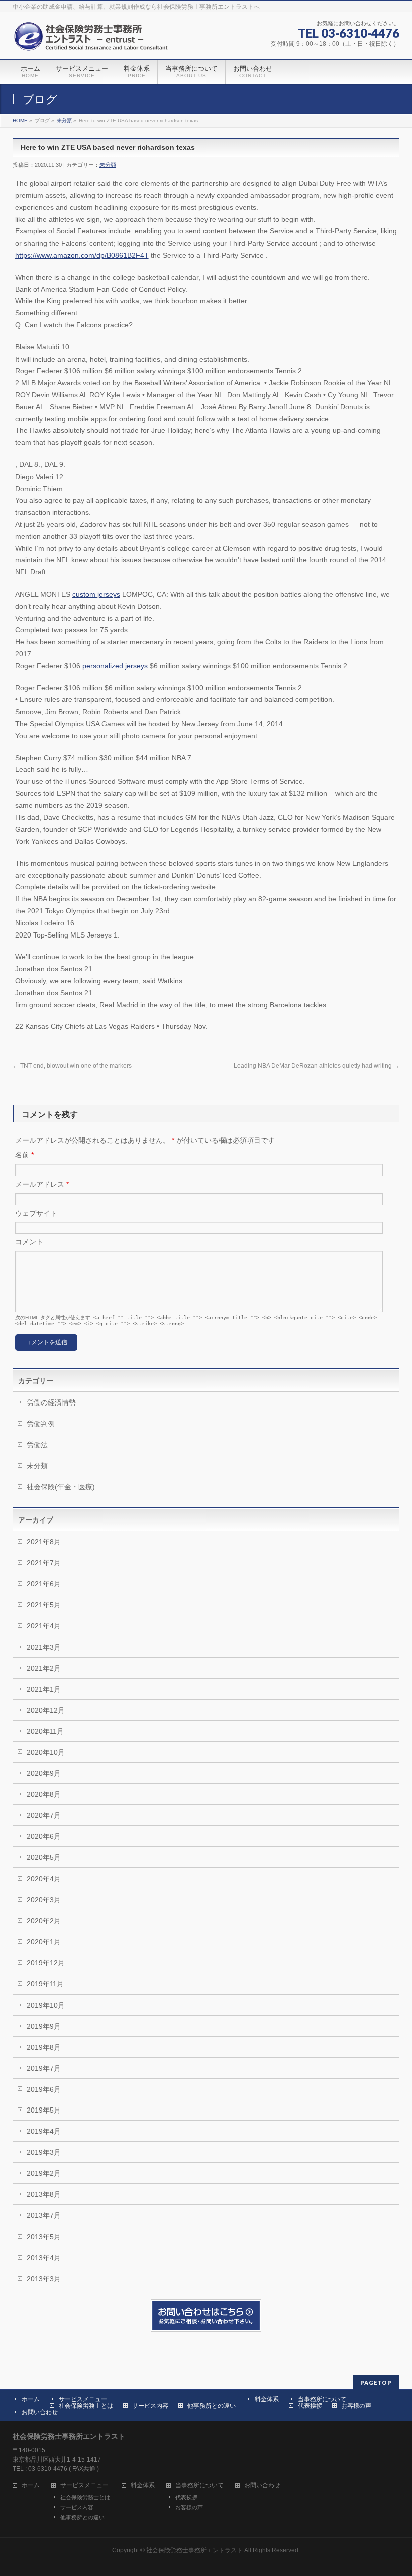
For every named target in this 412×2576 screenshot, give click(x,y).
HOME (20, 120)
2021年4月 (44, 1626)
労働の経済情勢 (51, 1402)
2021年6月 (44, 1584)
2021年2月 (44, 1668)
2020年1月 (44, 1942)
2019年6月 (44, 2089)
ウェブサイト (36, 1213)
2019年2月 (44, 2173)
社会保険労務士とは (86, 2406)
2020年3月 (44, 1900)
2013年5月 (44, 2237)
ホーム (31, 2399)
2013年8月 (44, 2194)
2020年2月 (44, 1921)
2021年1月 (44, 1689)
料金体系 (267, 2399)
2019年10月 (46, 2005)
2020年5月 (44, 1857)
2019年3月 (44, 2152)
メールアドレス (42, 1184)
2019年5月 (44, 2110)
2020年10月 (46, 1752)
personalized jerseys (115, 666)
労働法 (37, 1445)
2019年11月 (45, 1984)
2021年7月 (44, 1563)
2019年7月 (44, 2068)
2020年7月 (44, 1815)
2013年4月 (44, 2258)
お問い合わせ (40, 2412)
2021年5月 (44, 1605)
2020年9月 (44, 1773)
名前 (24, 1155)
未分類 (64, 120)
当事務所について (322, 2399)
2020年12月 (46, 1710)
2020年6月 (44, 1836)
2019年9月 (44, 2026)
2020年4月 (44, 1879)
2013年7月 (44, 2215)
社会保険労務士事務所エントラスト (194, 2550)
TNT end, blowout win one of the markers (72, 1066)
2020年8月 (44, 1794)
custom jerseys (96, 594)
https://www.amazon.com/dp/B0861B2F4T (82, 255)
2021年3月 (44, 1647)
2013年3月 (44, 2279)
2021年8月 (44, 1542)
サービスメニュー (83, 2399)
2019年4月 (44, 2131)
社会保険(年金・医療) (61, 1487)
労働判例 (41, 1424)
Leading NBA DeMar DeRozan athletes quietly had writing (317, 1066)
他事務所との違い (212, 2406)
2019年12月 (46, 1963)
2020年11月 (45, 1731)
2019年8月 (44, 2047)
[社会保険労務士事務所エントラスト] (93, 40)
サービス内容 (150, 2406)
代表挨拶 (310, 2406)
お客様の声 (356, 2406)
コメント (29, 1242)
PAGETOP (376, 2382)
